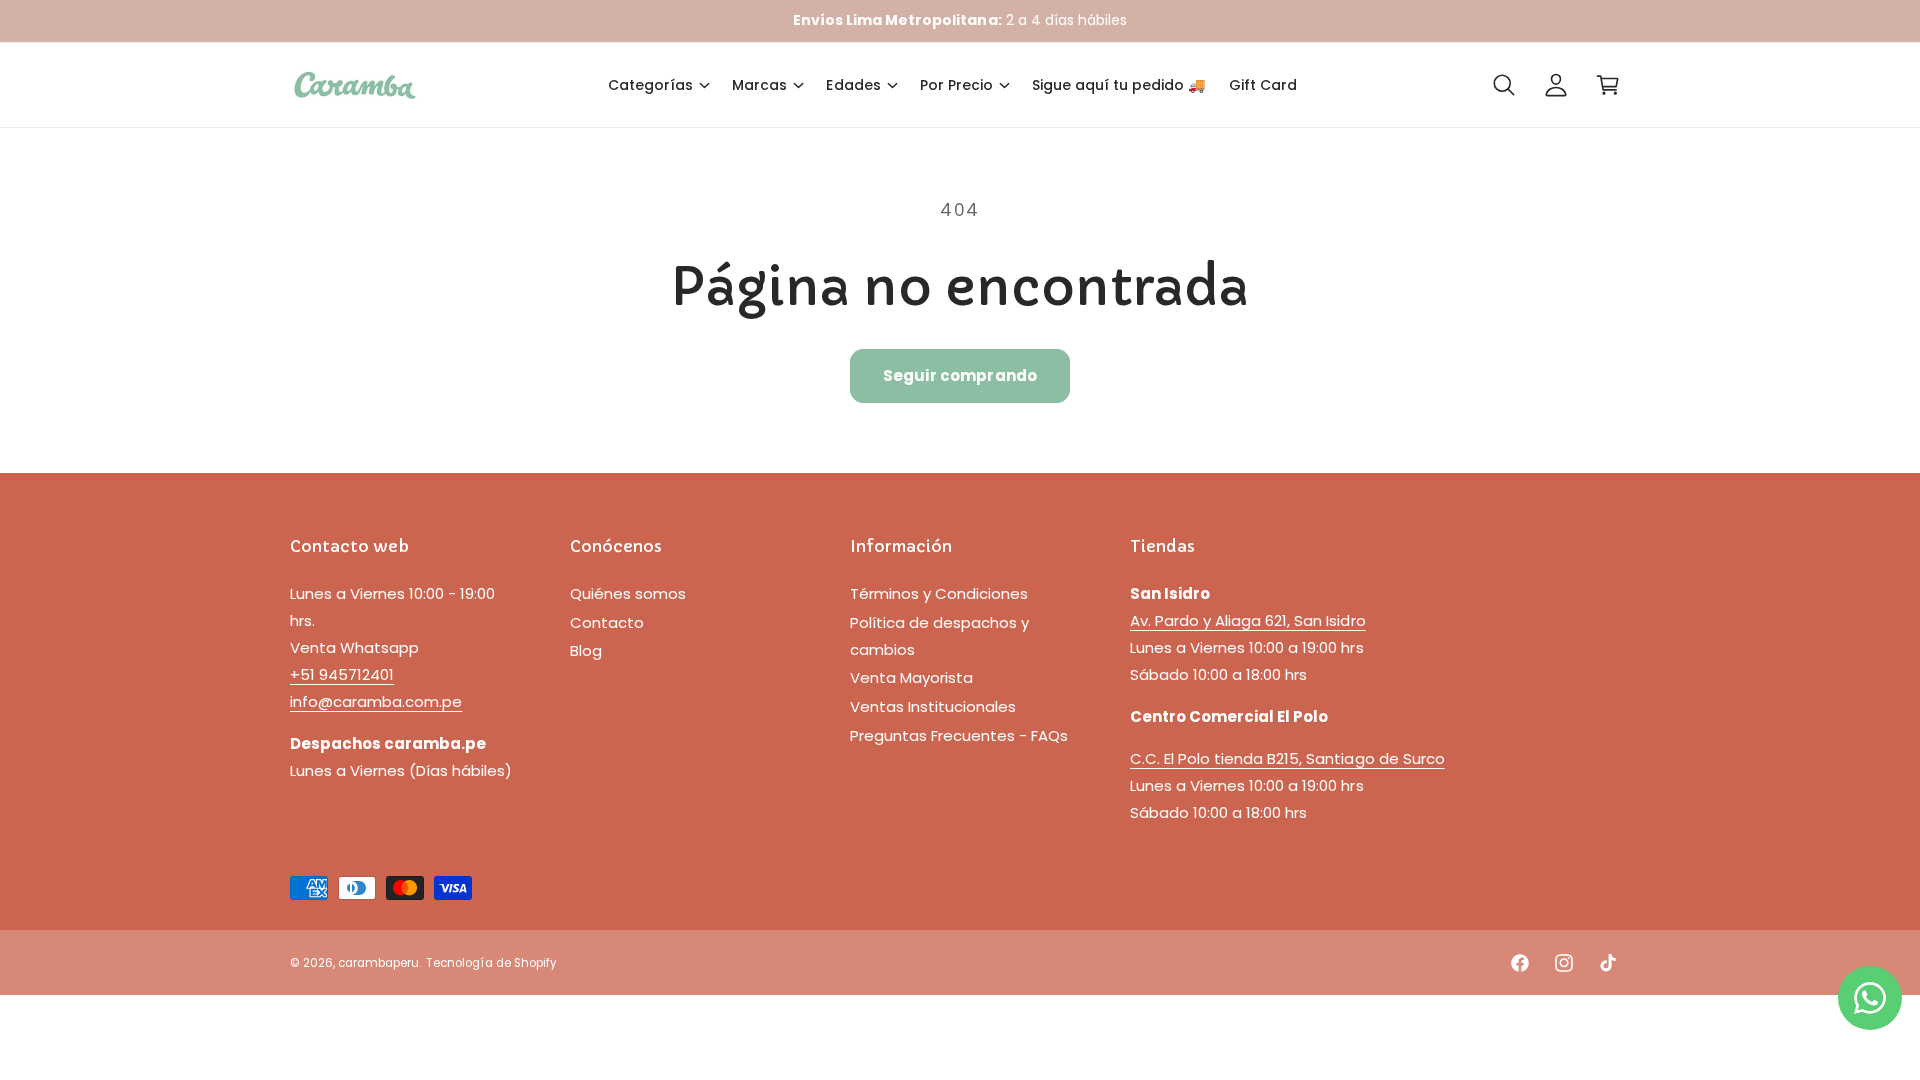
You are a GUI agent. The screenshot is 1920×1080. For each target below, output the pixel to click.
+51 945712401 (342, 674)
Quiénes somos (628, 593)
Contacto (607, 622)
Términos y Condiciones (939, 593)
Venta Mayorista (911, 677)
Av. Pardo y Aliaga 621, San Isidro (1248, 620)
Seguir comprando (960, 375)
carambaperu (378, 963)
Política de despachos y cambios (939, 636)
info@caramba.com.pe (376, 701)
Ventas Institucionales (933, 706)
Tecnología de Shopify (490, 963)
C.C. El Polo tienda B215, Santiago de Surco (1287, 758)
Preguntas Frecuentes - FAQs (959, 735)
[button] (658, 85)
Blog (586, 650)
